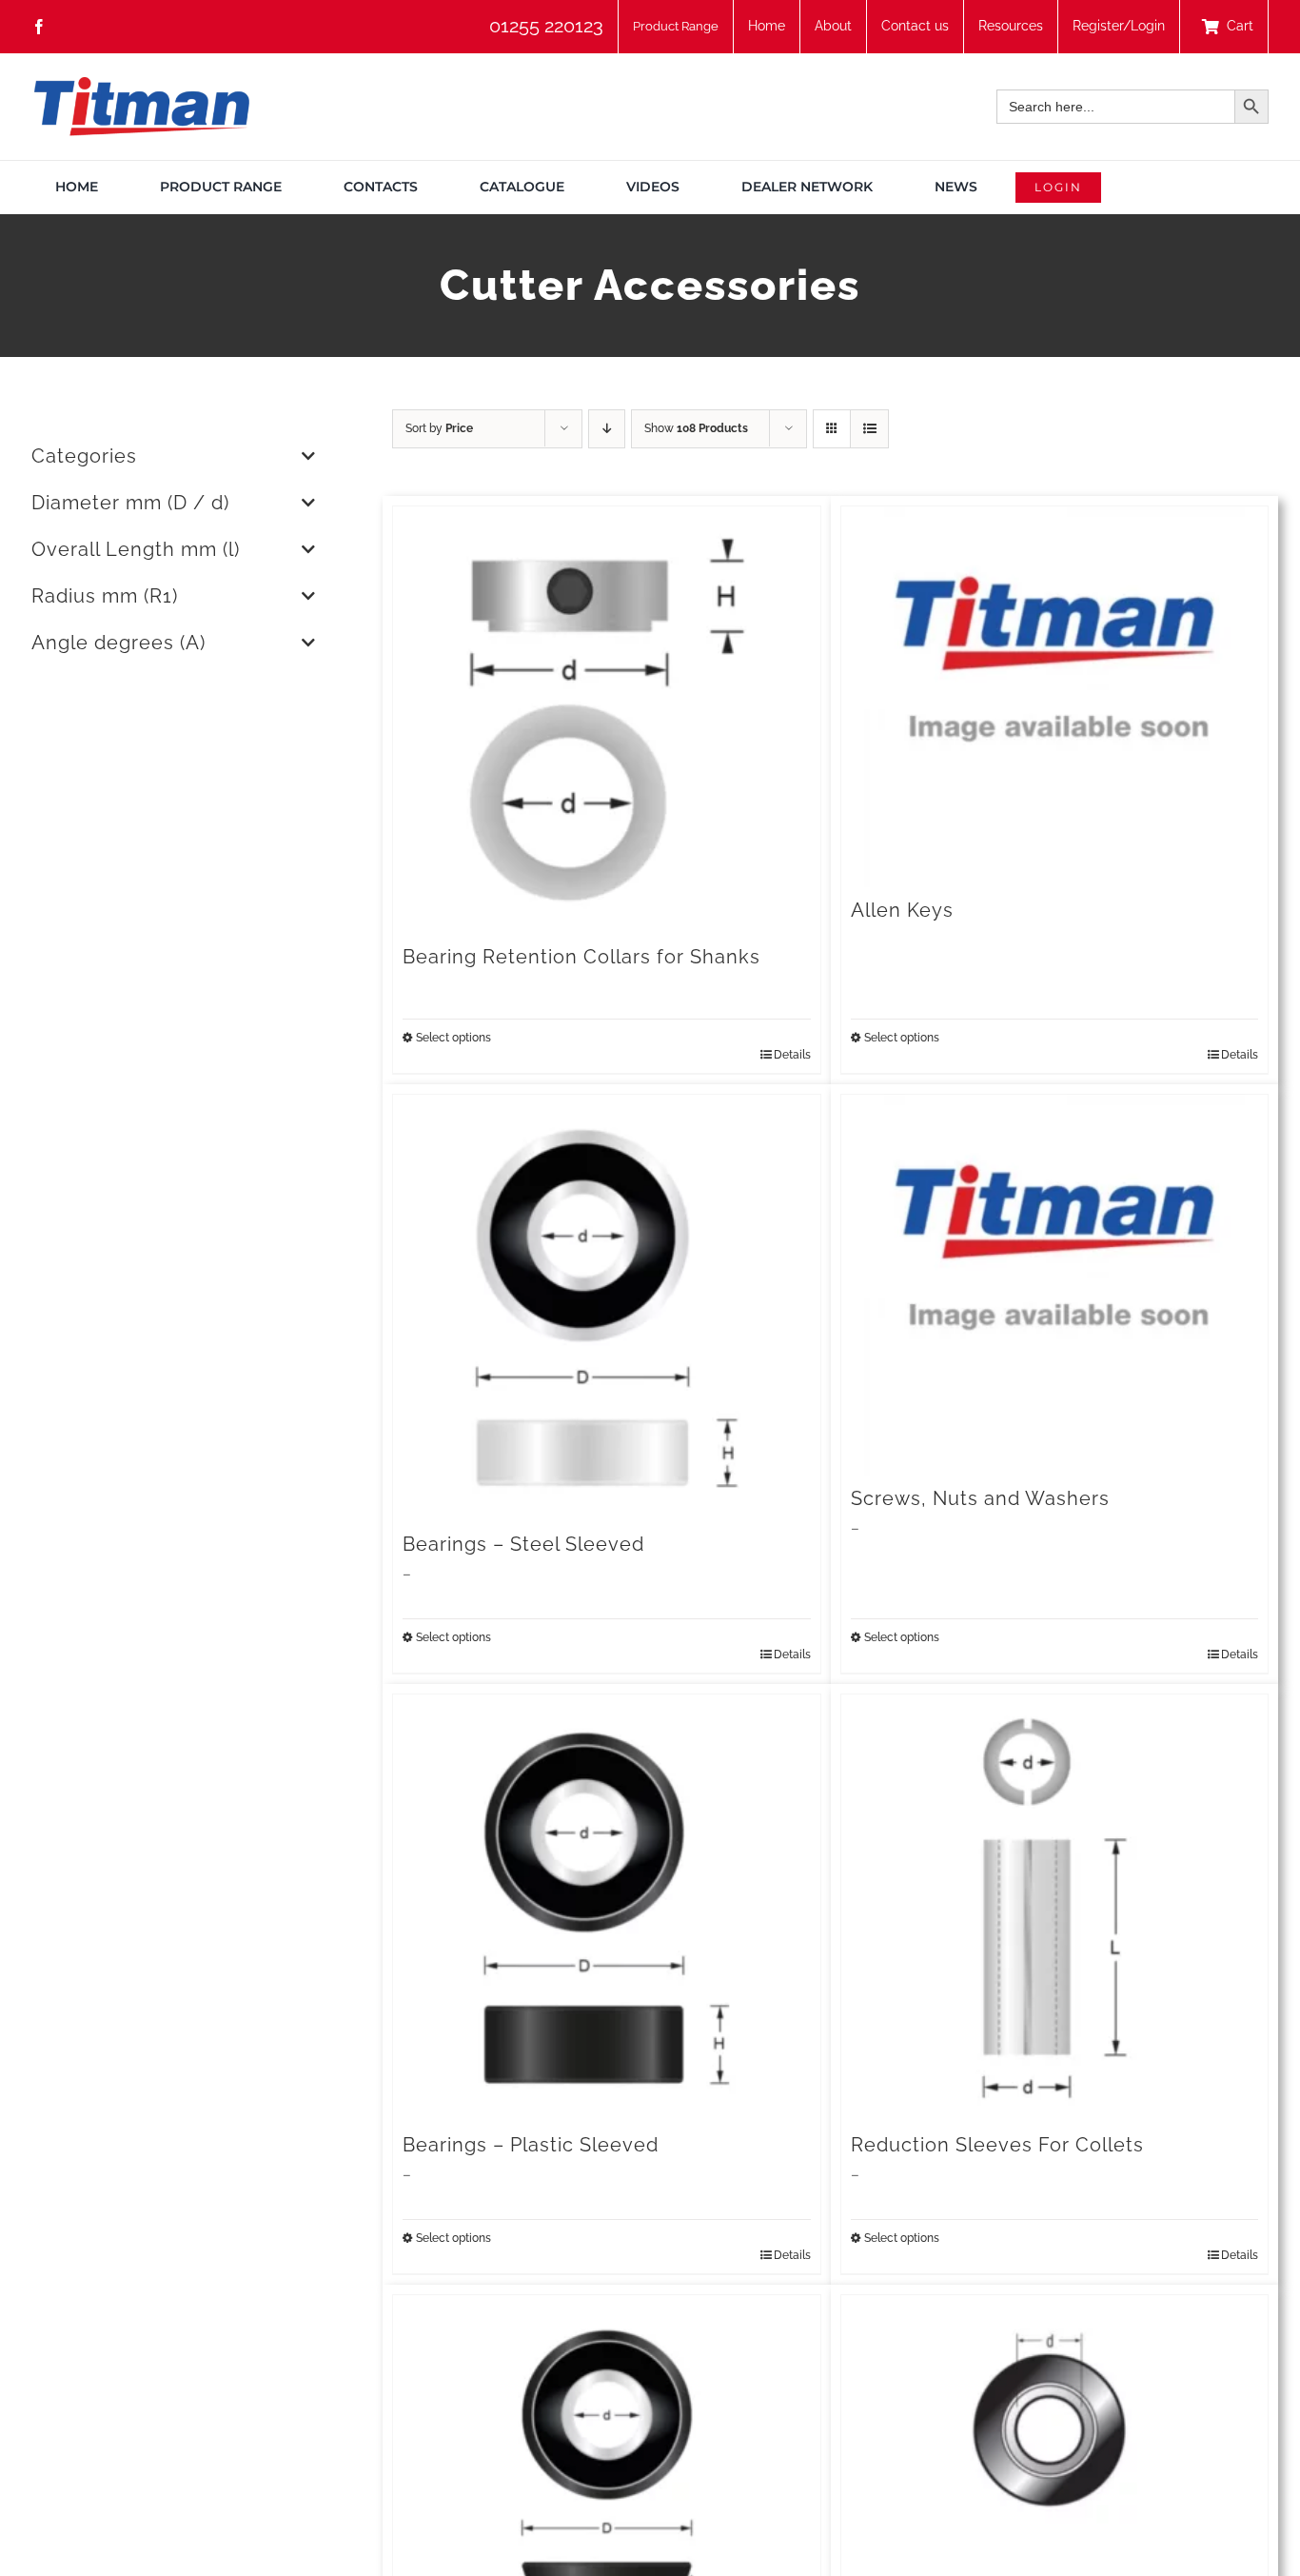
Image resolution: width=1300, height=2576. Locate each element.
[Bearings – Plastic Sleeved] (607, 1908)
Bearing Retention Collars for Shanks (581, 957)
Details (792, 1055)
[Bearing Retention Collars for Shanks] (607, 720)
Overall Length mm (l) (136, 549)
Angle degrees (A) (118, 643)
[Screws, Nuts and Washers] (1055, 1285)
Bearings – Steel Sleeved (523, 1544)
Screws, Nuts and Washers (980, 1498)
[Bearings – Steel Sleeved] (607, 1308)
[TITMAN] (140, 84)
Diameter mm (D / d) (130, 503)
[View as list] (869, 429)
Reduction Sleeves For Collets (997, 2145)
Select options (453, 1038)
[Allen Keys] (1055, 697)
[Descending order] (607, 429)
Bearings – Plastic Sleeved (531, 2145)
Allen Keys (902, 910)
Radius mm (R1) (105, 596)
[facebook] (39, 27)
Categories (84, 456)
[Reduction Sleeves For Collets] (1055, 1908)
